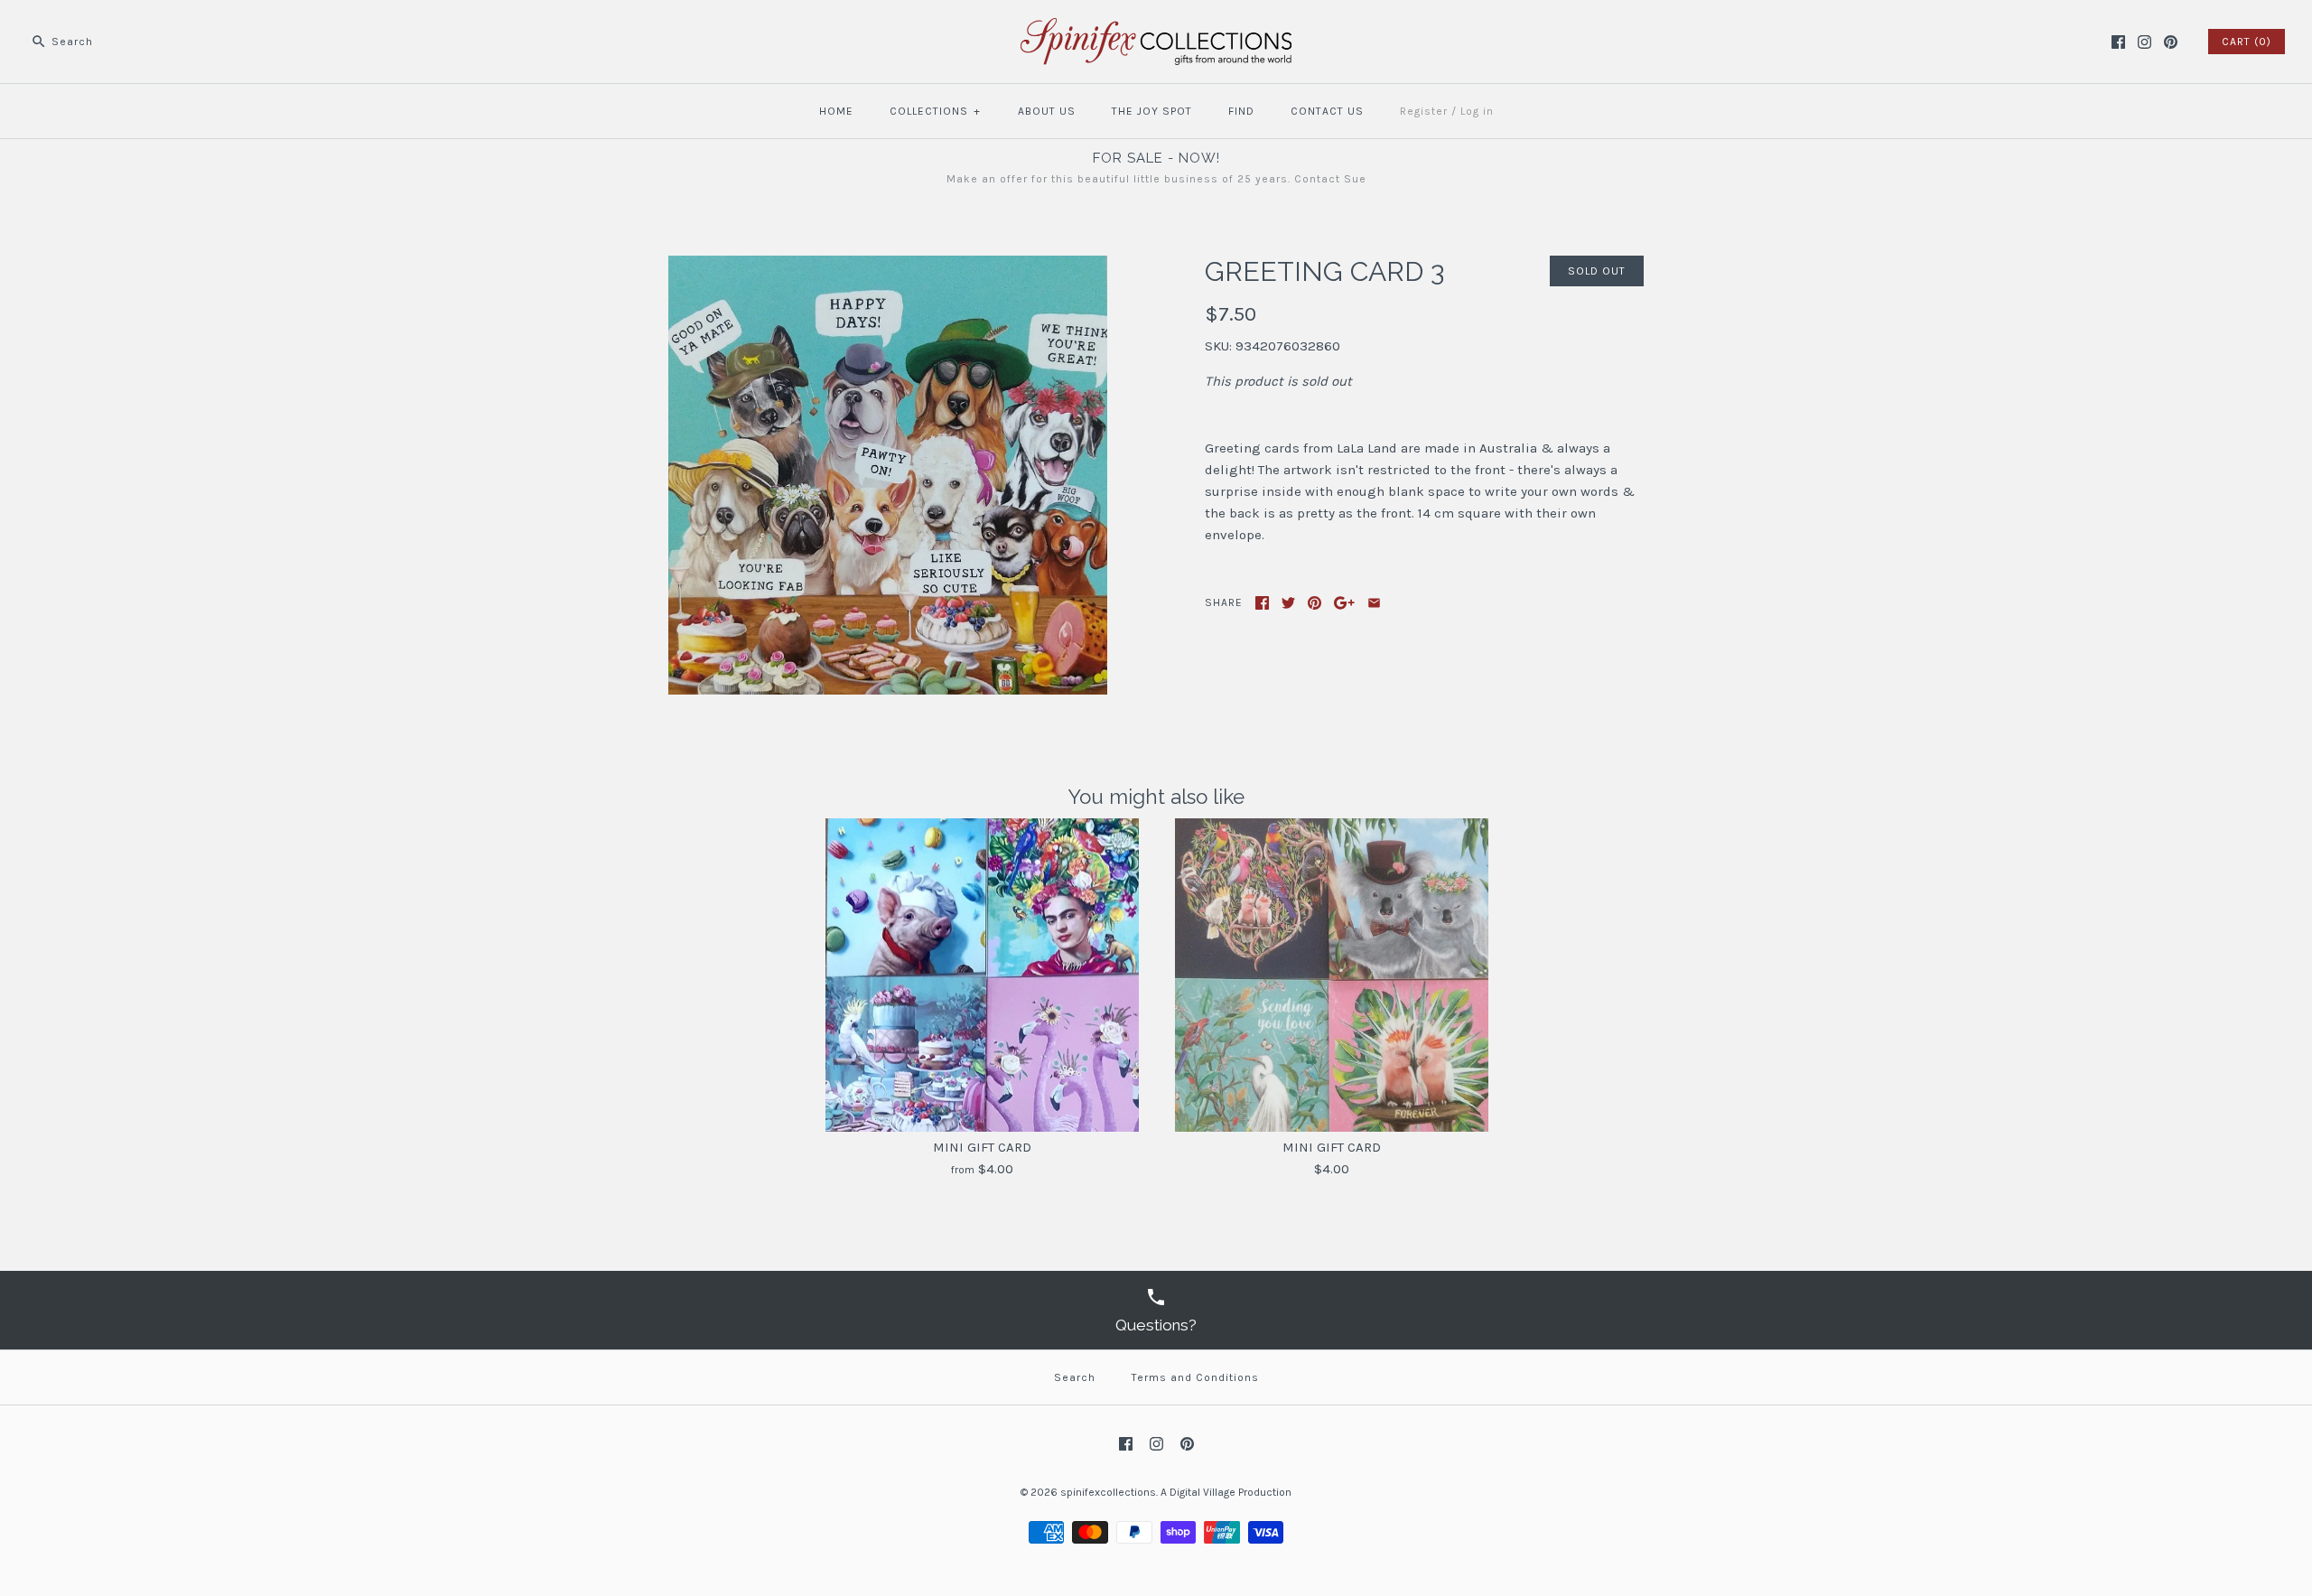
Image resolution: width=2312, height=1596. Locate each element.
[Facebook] (2118, 42)
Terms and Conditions (1195, 1377)
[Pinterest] (2171, 42)
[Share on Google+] (1344, 603)
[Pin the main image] (1314, 603)
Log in (1477, 111)
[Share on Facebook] (1262, 603)
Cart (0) (2247, 42)
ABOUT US (1047, 111)
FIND (1241, 111)
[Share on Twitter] (1288, 603)
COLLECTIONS (935, 111)
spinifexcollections (1108, 1492)
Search (1075, 1377)
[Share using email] (1374, 603)
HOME (836, 111)
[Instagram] (2144, 42)
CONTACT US (1327, 111)
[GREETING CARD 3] (888, 266)
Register (1424, 111)
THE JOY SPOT (1152, 111)
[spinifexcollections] (1156, 29)
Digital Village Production (1231, 1492)
